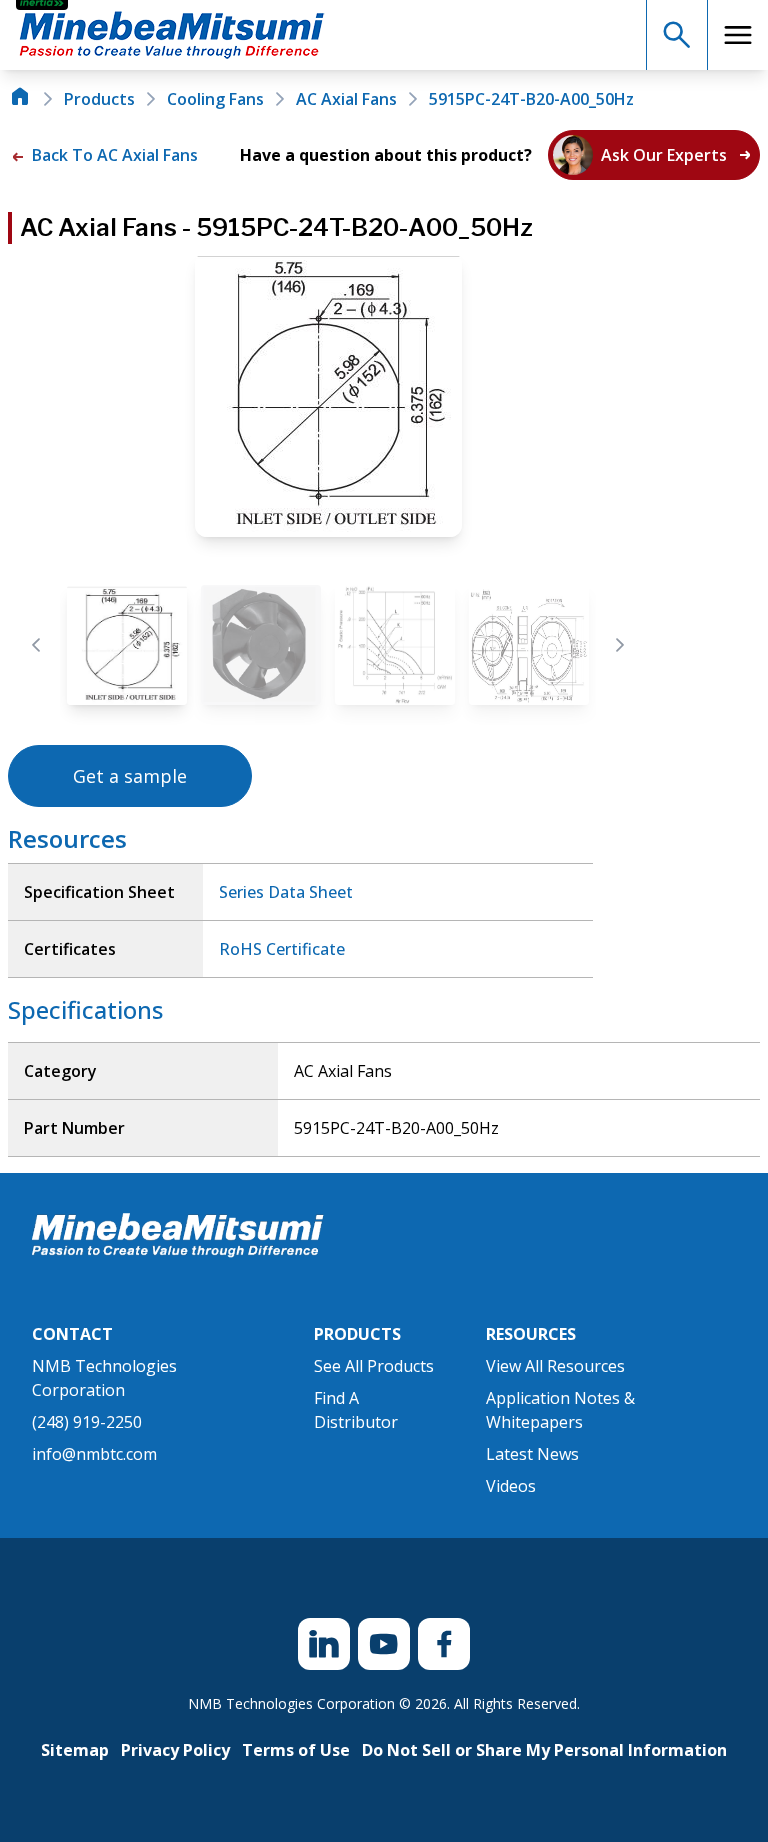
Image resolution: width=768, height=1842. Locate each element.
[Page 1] (127, 645)
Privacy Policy (175, 1750)
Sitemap (75, 1750)
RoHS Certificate (282, 949)
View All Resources (555, 1366)
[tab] (127, 645)
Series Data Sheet (286, 892)
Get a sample (130, 776)
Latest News (532, 1454)
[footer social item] (324, 1644)
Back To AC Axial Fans (113, 155)
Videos (511, 1486)
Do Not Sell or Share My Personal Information (544, 1750)
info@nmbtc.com (94, 1454)
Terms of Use (296, 1750)
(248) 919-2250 (87, 1422)
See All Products (374, 1366)
